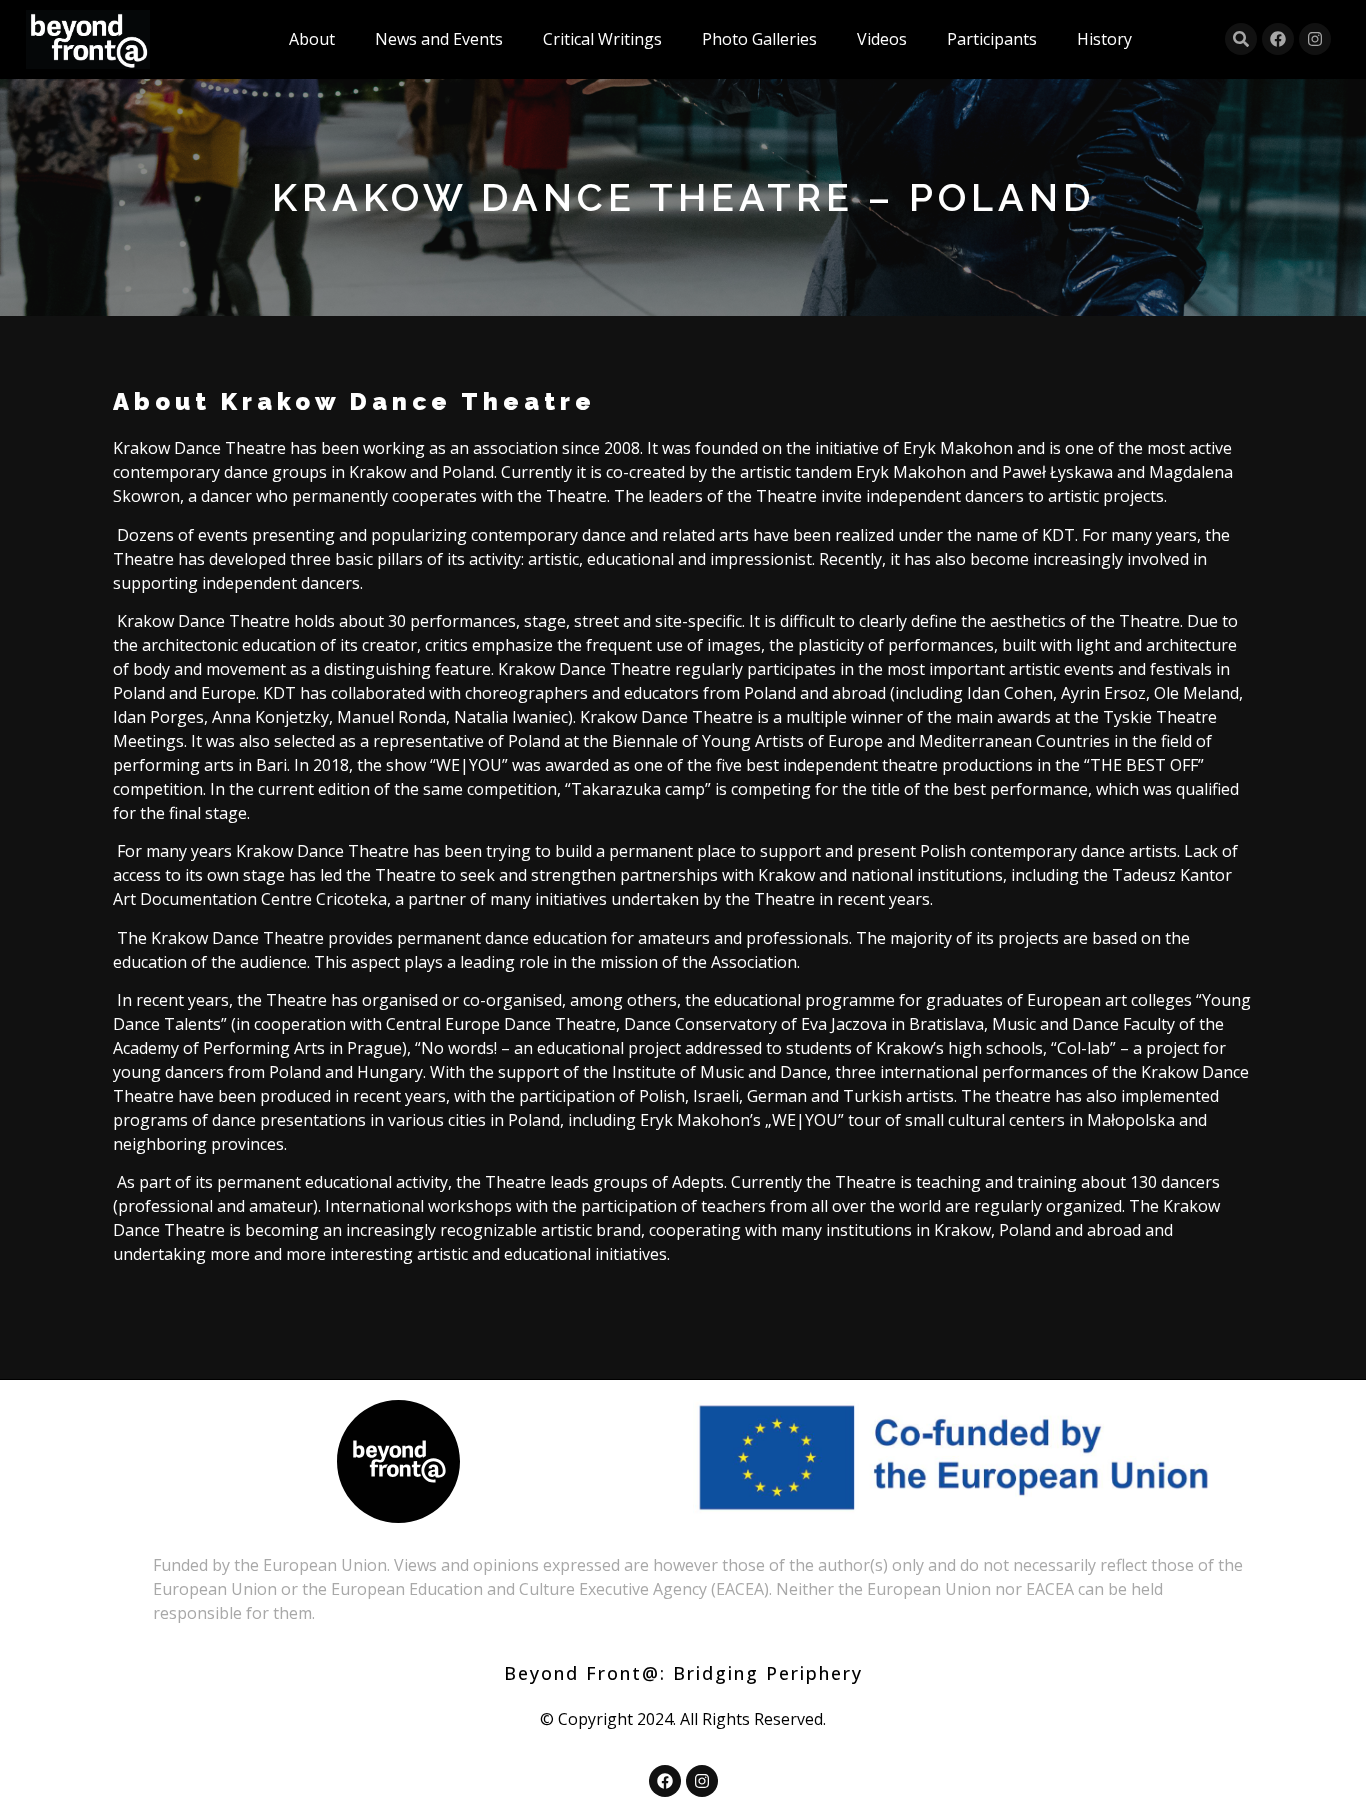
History (1104, 39)
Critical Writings (602, 39)
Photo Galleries (759, 39)
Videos (882, 39)
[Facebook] (1278, 39)
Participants (992, 39)
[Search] (1241, 39)
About (312, 39)
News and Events (439, 39)
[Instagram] (1315, 39)
